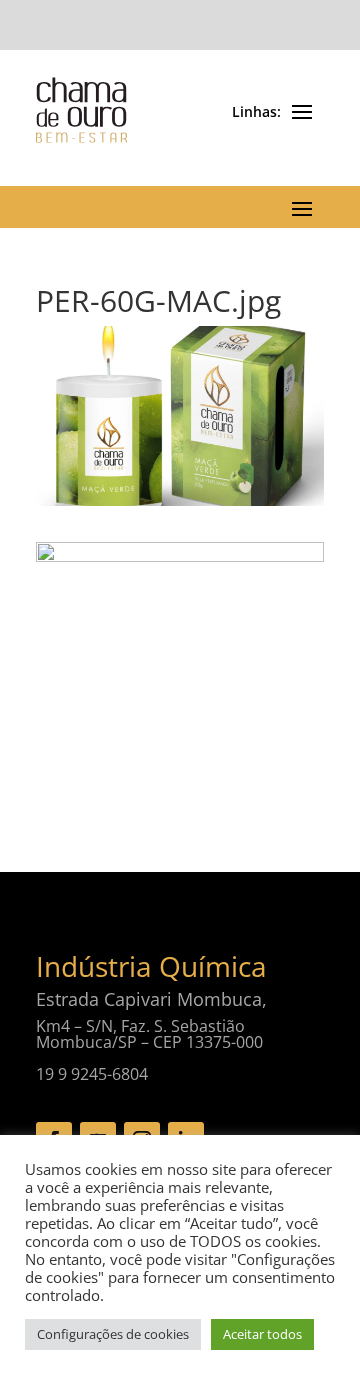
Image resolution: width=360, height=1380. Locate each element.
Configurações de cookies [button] (113, 1334)
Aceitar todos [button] (262, 1334)
